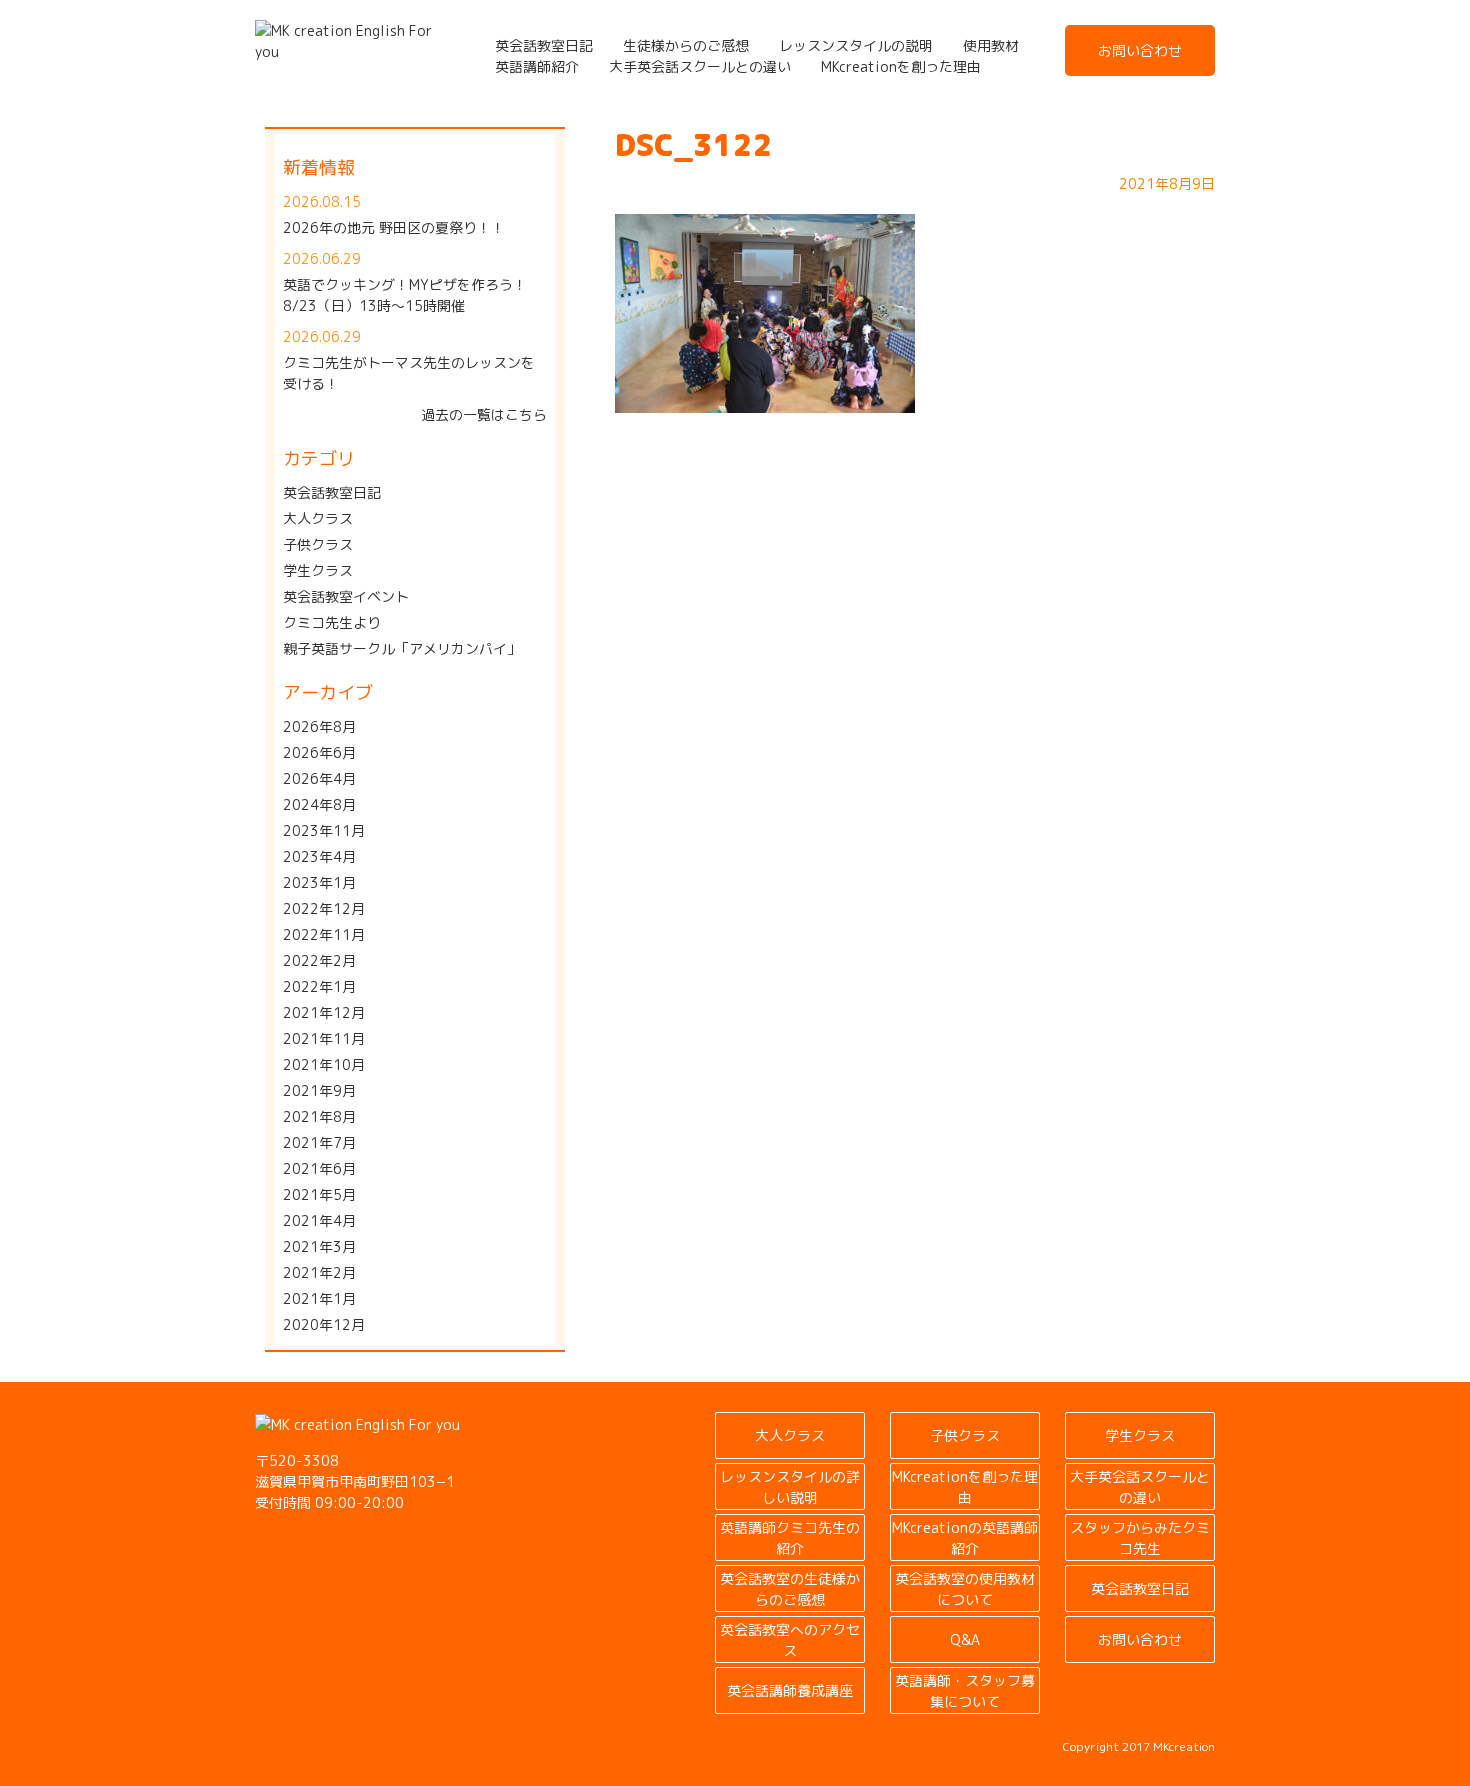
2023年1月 (319, 882)
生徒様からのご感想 (686, 45)
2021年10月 (324, 1064)
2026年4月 (319, 778)
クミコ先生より (332, 622)
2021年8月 (319, 1116)
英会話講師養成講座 (790, 1690)
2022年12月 (324, 908)
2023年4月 (319, 856)
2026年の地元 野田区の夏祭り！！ (394, 227)
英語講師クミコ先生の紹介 (790, 1538)
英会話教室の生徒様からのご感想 (790, 1589)
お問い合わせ (1140, 50)
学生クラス (318, 570)
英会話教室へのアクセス (790, 1640)
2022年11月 (324, 934)
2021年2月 (319, 1272)
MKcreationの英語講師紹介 (965, 1538)
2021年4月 (319, 1220)
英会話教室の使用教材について (965, 1589)
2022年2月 (319, 960)
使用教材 (991, 45)
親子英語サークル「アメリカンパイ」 (402, 648)
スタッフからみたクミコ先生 (1140, 1538)
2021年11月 (324, 1038)
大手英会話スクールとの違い (700, 66)
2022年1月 (319, 986)
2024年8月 (319, 804)
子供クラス (318, 544)
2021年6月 (319, 1168)
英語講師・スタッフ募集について (965, 1691)
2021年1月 (319, 1298)
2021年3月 (319, 1246)
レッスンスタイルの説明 (856, 45)
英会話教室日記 (544, 45)
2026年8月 (319, 726)
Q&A (965, 1639)
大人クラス (318, 518)
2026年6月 (319, 752)
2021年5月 (319, 1194)
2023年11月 (324, 830)
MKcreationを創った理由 (901, 66)
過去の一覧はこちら (484, 414)
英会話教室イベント (346, 596)
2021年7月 (319, 1142)
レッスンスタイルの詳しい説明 (790, 1487)
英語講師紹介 (537, 66)
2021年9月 (319, 1090)
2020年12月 (324, 1324)
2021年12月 (324, 1012)
